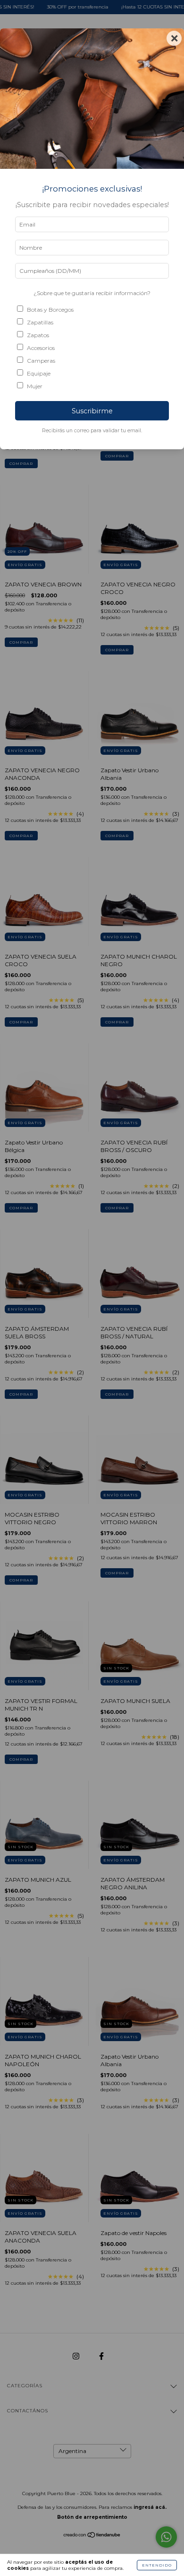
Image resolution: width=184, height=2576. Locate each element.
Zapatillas (40, 322)
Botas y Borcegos (50, 310)
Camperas (41, 361)
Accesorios (41, 348)
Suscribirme (92, 411)
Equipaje (39, 373)
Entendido (157, 2565)
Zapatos (38, 335)
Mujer (35, 386)
